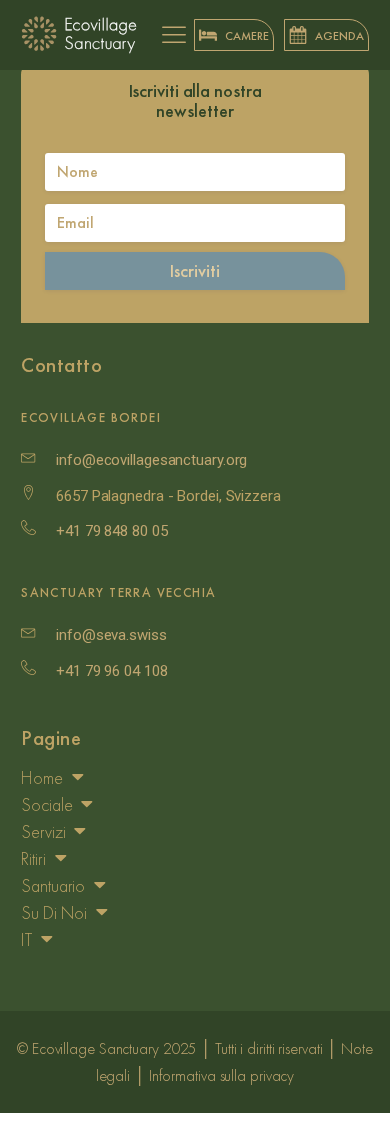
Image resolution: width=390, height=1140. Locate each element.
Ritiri (33, 858)
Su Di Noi (54, 912)
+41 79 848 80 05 (111, 531)
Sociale (46, 804)
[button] (234, 35)
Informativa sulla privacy (222, 1075)
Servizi (43, 831)
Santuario (53, 885)
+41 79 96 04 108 (111, 671)
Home (42, 777)
